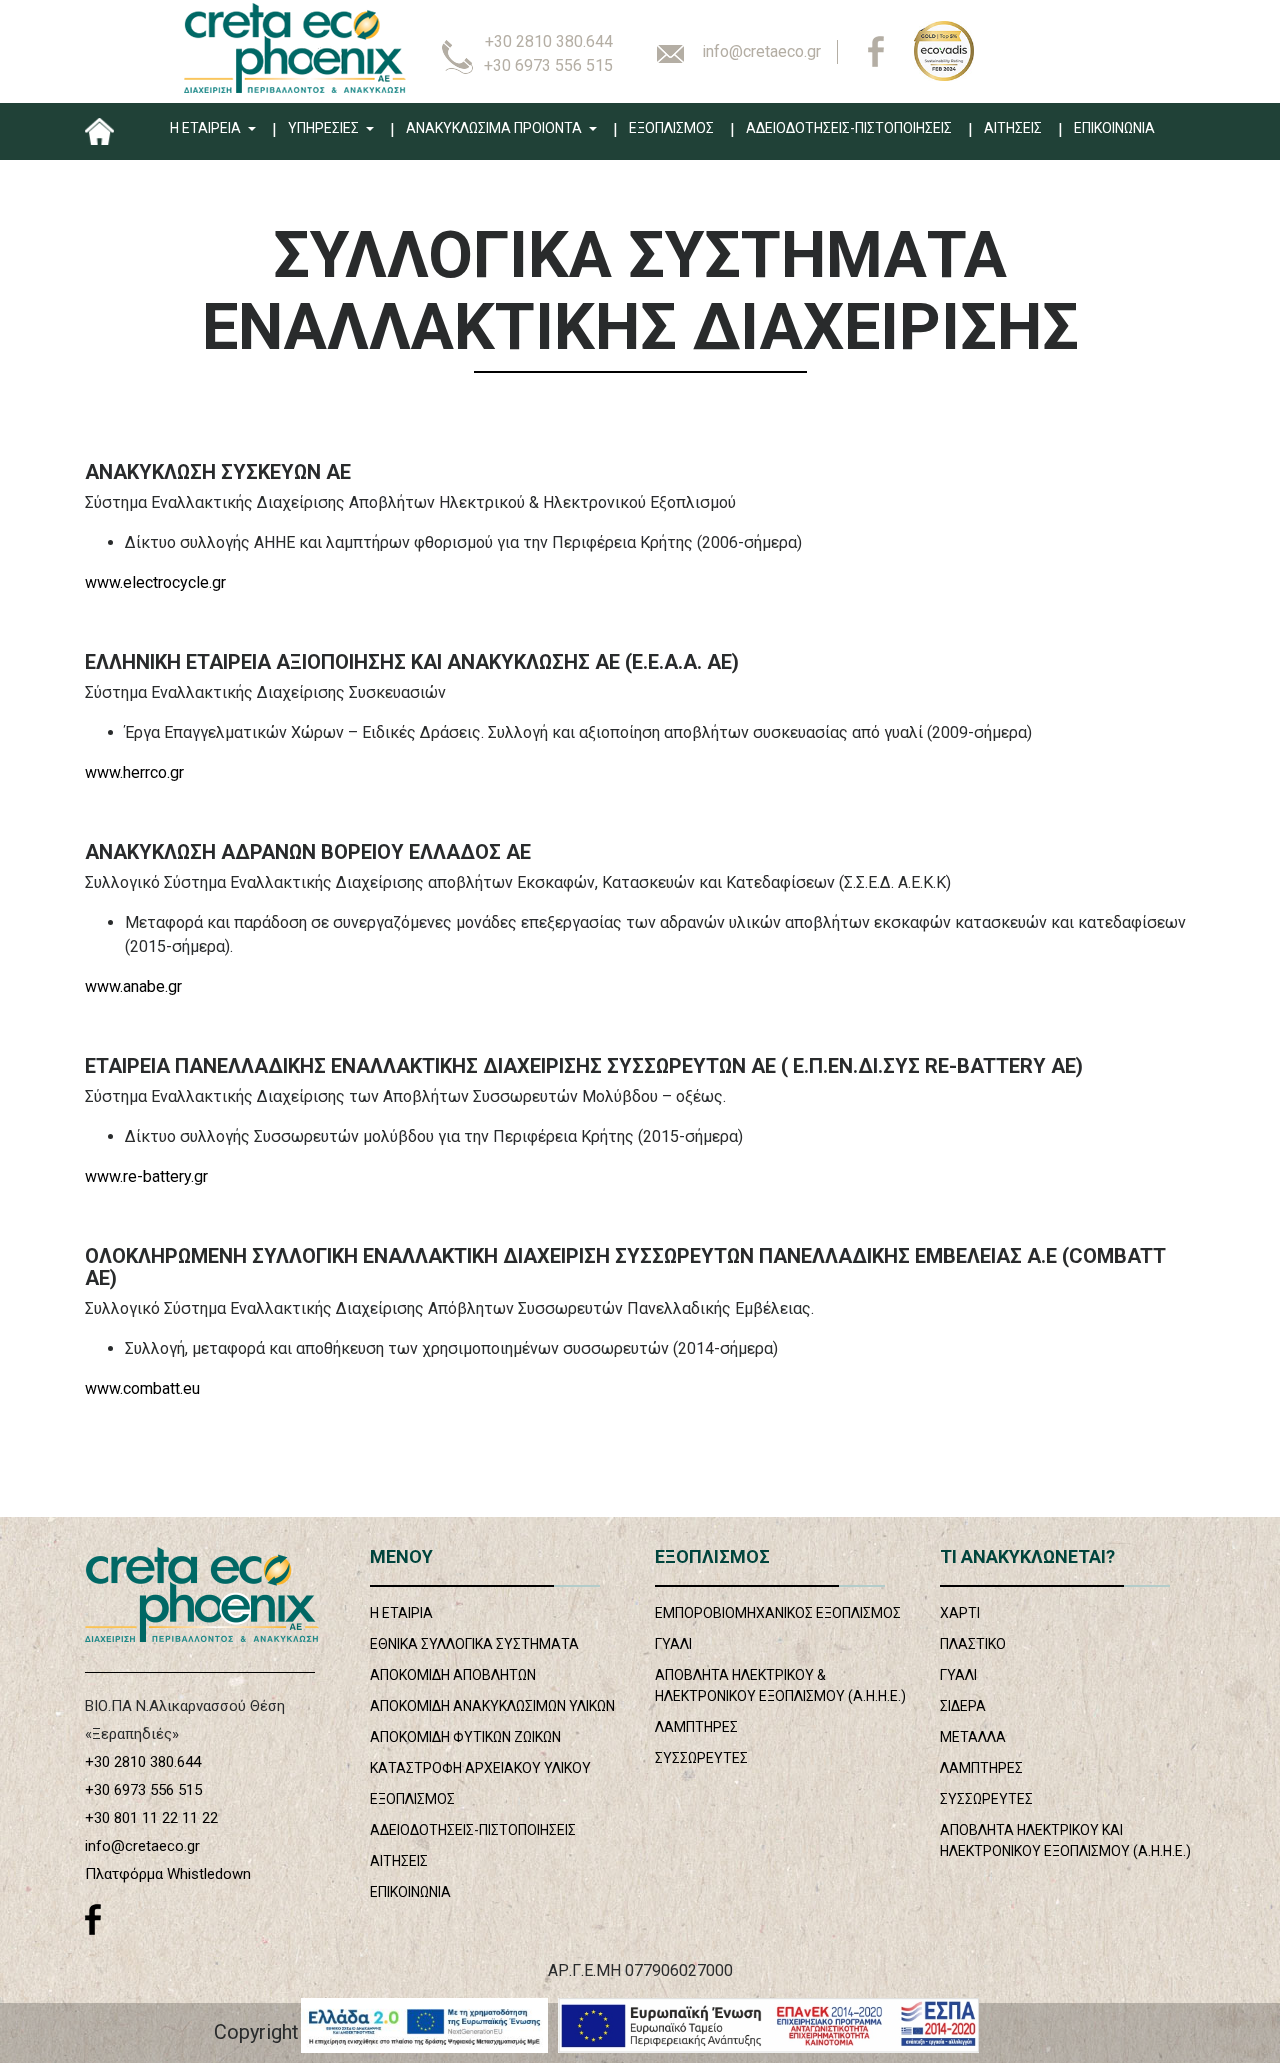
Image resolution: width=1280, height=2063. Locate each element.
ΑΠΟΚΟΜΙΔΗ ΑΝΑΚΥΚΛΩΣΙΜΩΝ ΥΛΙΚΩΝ (492, 1706)
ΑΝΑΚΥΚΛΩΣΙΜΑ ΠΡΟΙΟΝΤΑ (495, 128)
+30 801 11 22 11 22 (151, 1818)
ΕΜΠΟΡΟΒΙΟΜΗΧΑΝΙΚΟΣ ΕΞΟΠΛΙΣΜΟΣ (778, 1613)
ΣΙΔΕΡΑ (963, 1706)
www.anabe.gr (133, 986)
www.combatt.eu (142, 1388)
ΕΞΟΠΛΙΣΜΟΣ (671, 128)
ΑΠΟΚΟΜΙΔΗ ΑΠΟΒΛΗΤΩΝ (453, 1675)
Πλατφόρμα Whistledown (168, 1874)
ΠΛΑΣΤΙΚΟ (973, 1644)
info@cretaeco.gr (761, 51)
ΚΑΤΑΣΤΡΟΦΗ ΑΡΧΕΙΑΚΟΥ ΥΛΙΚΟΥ (480, 1768)
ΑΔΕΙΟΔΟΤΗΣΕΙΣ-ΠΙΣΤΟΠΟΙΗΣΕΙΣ (849, 128)
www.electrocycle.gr (155, 582)
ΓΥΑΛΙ (673, 1644)
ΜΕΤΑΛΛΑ (973, 1737)
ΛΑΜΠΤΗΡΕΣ (696, 1727)
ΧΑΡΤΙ (960, 1613)
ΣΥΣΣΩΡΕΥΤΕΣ (701, 1758)
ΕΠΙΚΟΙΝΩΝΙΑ (1114, 128)
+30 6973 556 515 (548, 65)
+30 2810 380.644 (549, 41)
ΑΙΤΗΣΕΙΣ (1013, 128)
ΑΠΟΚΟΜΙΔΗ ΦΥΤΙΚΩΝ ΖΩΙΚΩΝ (465, 1737)
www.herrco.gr (134, 772)
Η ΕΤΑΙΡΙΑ (401, 1613)
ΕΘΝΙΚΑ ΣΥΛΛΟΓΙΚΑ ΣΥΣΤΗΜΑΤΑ (474, 1644)
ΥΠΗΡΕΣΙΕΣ (325, 128)
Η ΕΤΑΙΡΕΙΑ (207, 128)
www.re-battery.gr (146, 1176)
